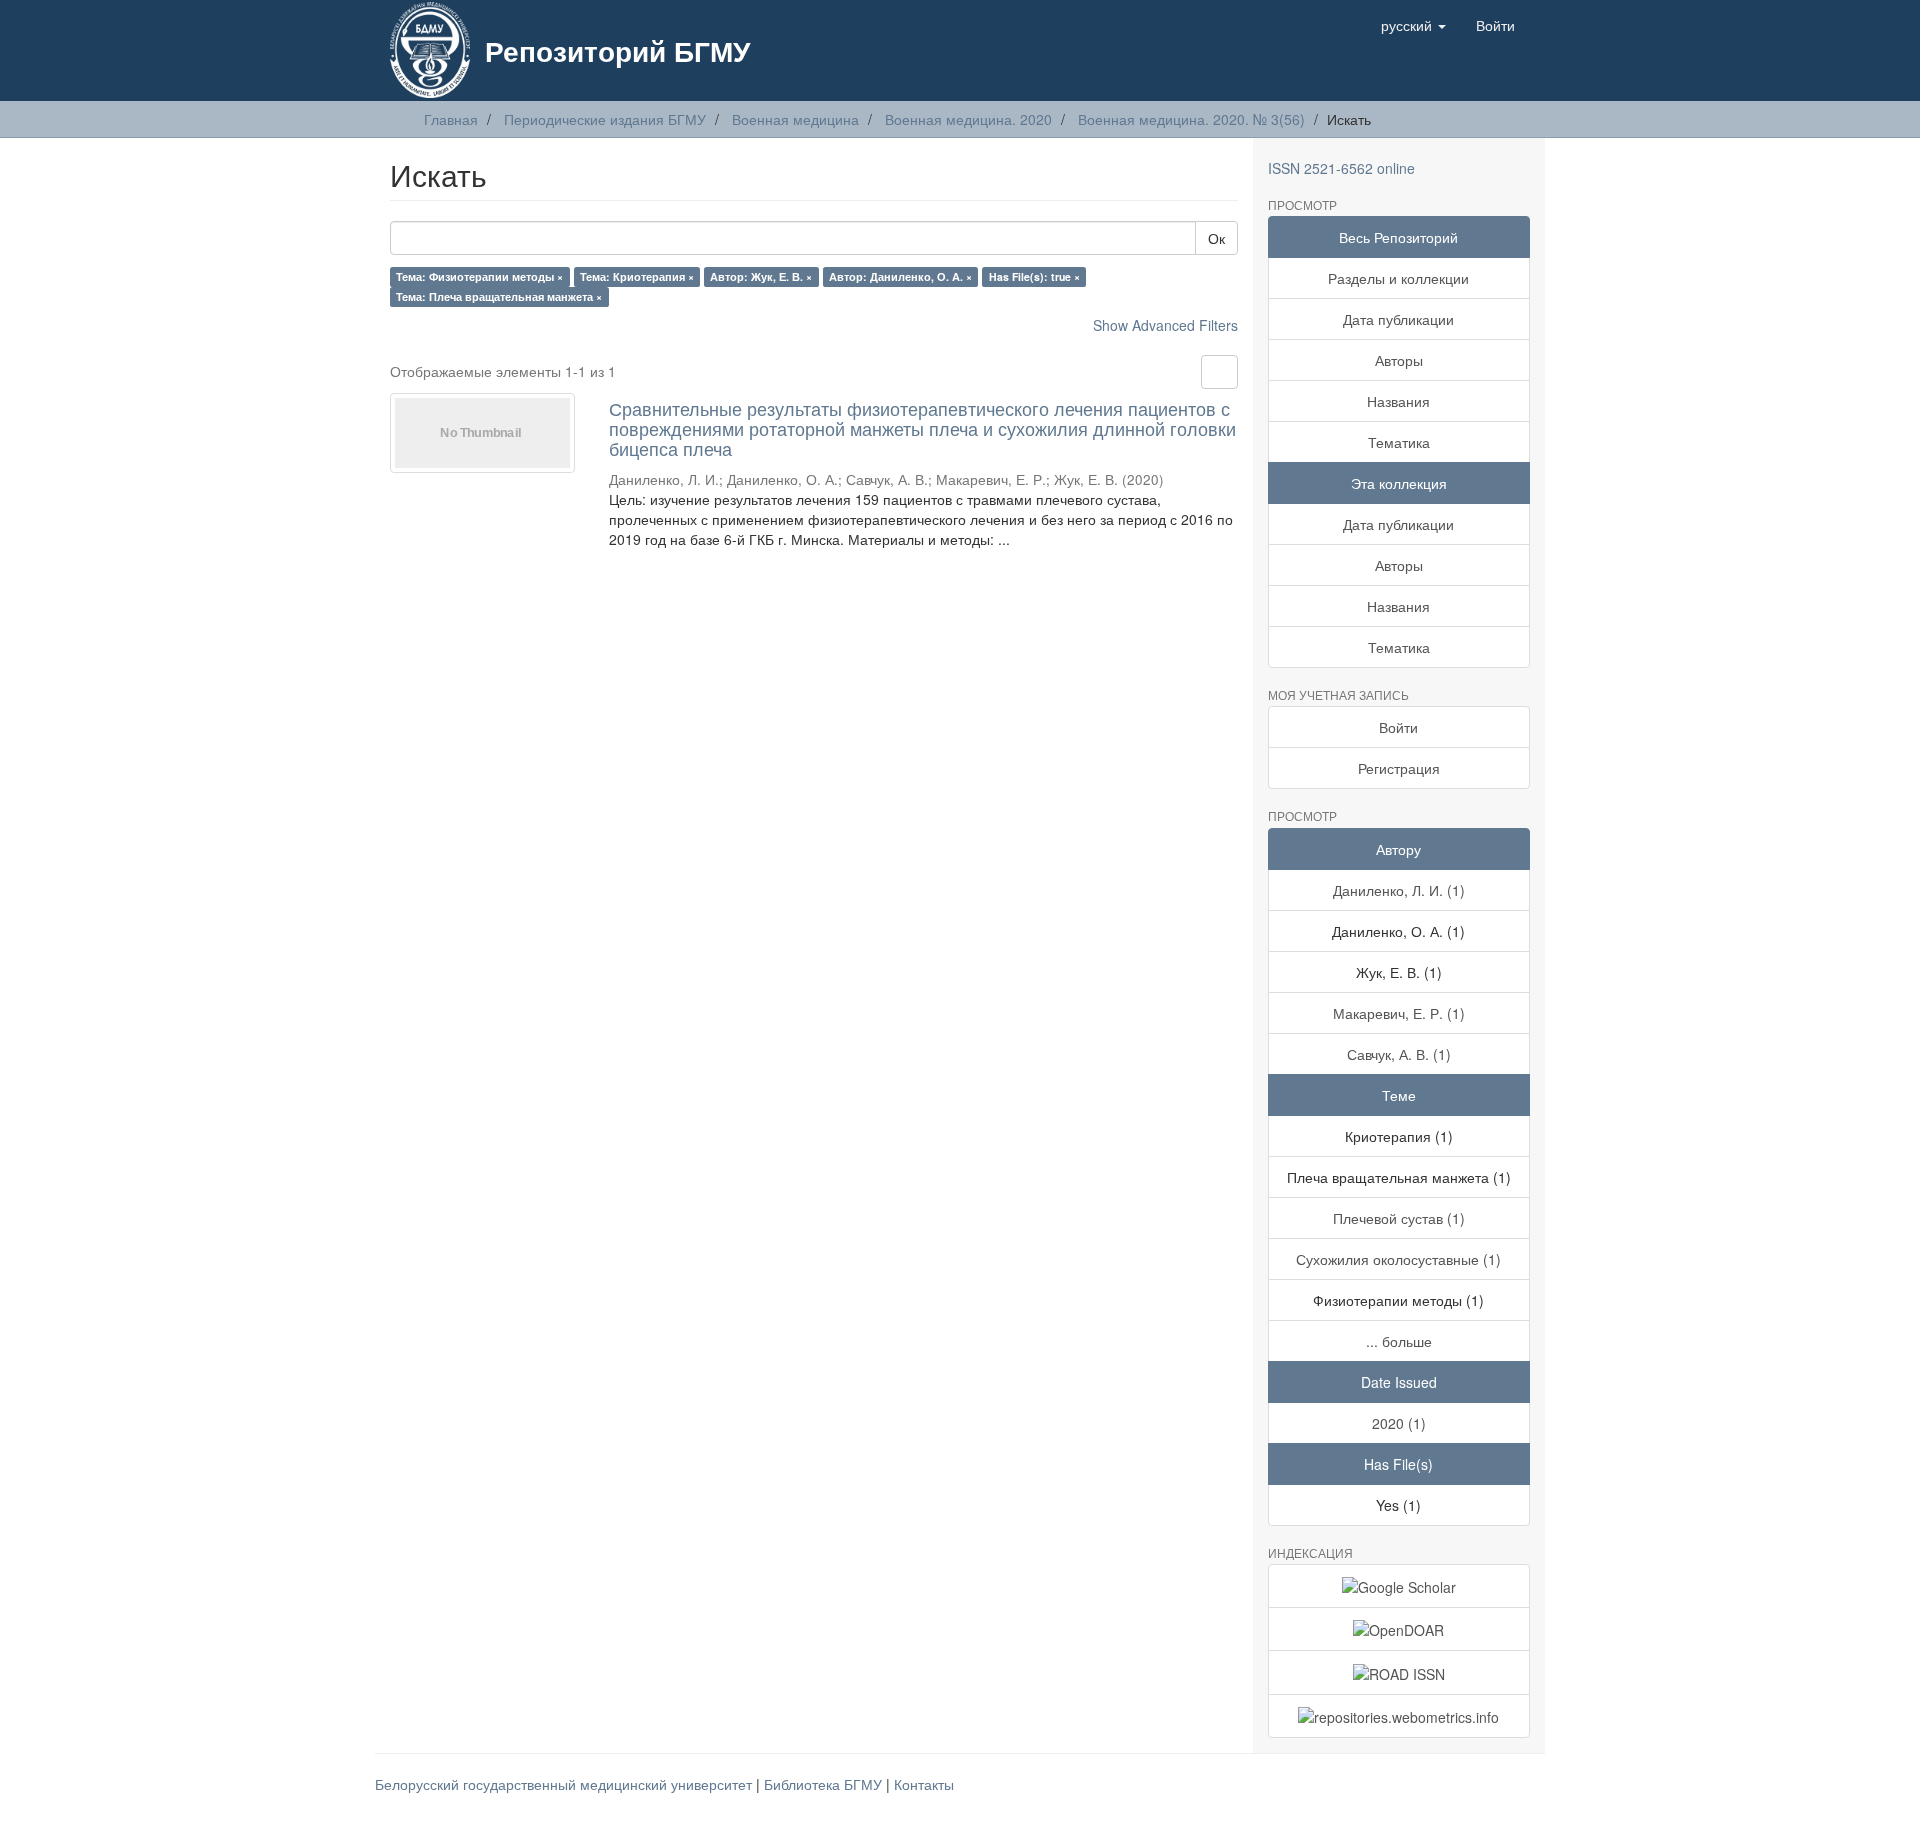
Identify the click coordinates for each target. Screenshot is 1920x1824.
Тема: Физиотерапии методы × (479, 276)
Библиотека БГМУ (825, 1784)
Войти (1398, 727)
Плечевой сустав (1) (1399, 1218)
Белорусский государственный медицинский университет (565, 1784)
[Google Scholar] (1399, 1586)
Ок (1216, 238)
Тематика (1399, 442)
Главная (451, 119)
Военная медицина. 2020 (968, 119)
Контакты (924, 1784)
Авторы (1399, 360)
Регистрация (1399, 768)
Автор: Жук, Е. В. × (761, 276)
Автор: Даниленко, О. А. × (900, 276)
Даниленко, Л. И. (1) (1399, 890)
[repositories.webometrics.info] (1399, 1716)
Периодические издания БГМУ (605, 119)
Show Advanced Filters (1165, 325)
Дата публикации (1398, 319)
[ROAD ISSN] (1399, 1672)
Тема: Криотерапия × (637, 276)
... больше (1399, 1341)
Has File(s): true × (1034, 276)
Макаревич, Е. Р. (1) (1399, 1013)
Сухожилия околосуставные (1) (1398, 1259)
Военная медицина (795, 119)
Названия (1398, 401)
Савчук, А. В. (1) (1399, 1054)
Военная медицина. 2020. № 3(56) (1191, 119)
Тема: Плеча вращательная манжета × (499, 296)
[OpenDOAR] (1399, 1629)
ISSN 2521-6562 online (1341, 168)
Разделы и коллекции (1398, 278)
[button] (1413, 25)
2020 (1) (1399, 1423)
